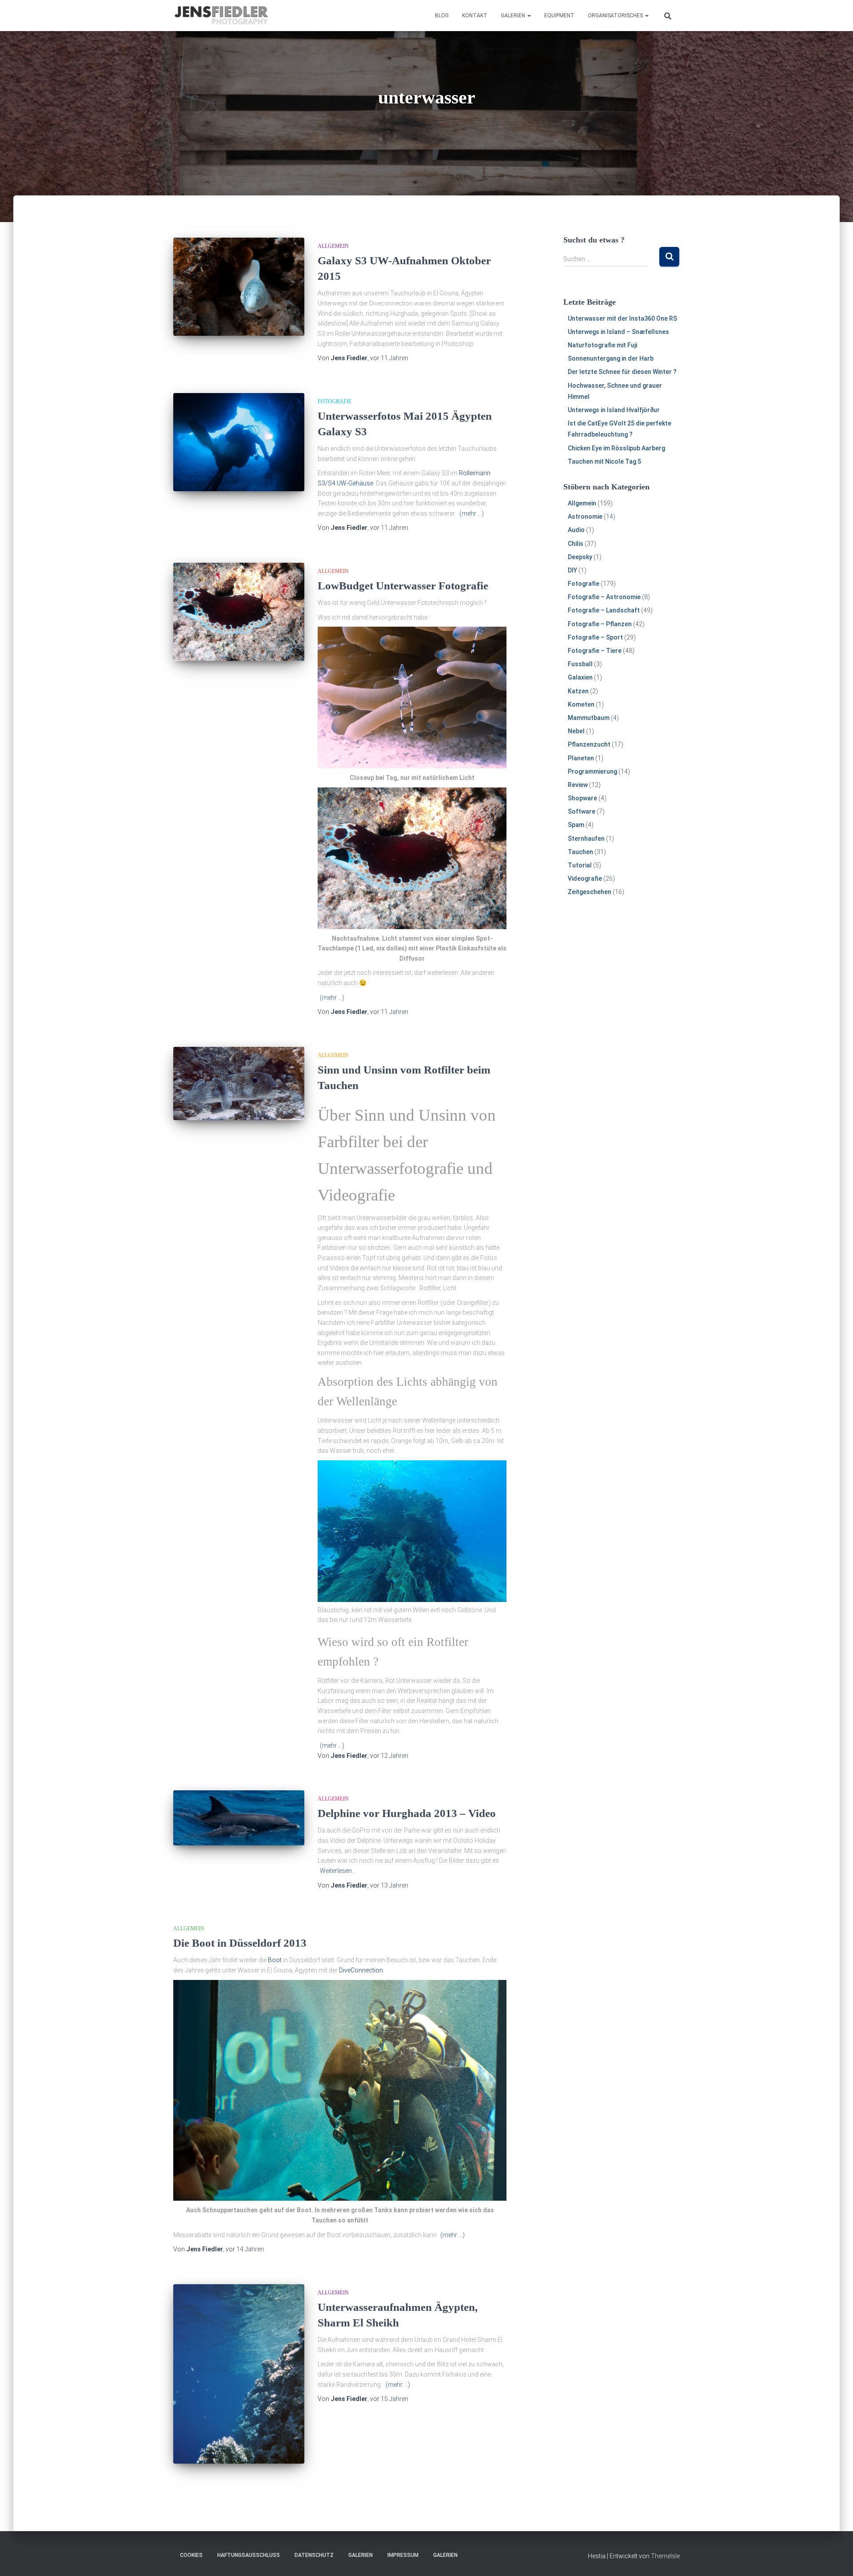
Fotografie (335, 402)
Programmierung (592, 771)
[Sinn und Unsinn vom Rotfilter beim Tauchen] (239, 1084)
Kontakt (475, 16)
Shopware (582, 798)
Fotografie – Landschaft (604, 610)
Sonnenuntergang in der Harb (611, 358)
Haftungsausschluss (249, 2555)
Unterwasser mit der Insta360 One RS (622, 318)
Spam (576, 825)
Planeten (581, 758)
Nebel (576, 731)
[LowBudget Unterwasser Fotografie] (239, 612)
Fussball (580, 664)
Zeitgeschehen (590, 892)
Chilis (576, 544)
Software (582, 811)
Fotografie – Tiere (595, 651)
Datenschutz (314, 2555)
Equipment (559, 16)
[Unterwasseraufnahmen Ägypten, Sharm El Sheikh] (239, 2374)
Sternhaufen (586, 839)
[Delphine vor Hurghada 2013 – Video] (239, 1818)
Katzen (578, 691)
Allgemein (333, 246)
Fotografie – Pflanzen (600, 624)
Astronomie (585, 517)
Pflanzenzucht (589, 744)
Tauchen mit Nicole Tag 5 (604, 461)
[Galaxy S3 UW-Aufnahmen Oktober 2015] (239, 287)
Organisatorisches (616, 16)
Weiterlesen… (338, 1871)
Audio (576, 530)
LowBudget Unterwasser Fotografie (403, 586)
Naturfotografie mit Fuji (602, 345)
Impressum (403, 2555)
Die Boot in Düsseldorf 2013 (240, 1943)
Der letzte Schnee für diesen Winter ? (622, 372)
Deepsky (580, 557)
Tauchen (580, 852)
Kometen (581, 704)
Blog (442, 16)
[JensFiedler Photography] (222, 16)
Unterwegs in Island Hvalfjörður (614, 410)
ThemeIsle (665, 2556)
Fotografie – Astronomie (604, 597)
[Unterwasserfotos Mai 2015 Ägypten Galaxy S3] (239, 442)
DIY (572, 570)
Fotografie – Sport (595, 637)
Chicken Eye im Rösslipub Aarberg (616, 448)
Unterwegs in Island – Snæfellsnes (618, 332)
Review (578, 785)
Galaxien (580, 677)
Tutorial (580, 865)
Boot (275, 1960)
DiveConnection (361, 1970)
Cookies (191, 2555)
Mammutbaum (589, 718)
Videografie (585, 879)
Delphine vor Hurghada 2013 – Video (407, 1813)
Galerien (514, 16)
